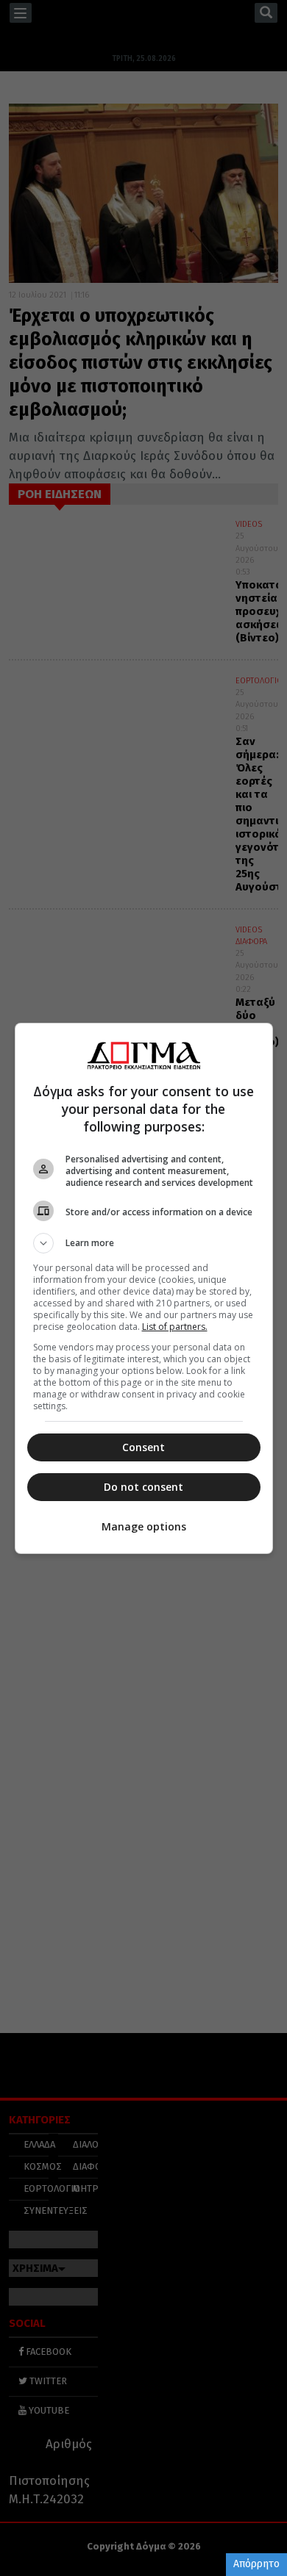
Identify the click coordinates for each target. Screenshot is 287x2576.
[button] (144, 1243)
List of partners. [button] (175, 1327)
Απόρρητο (256, 2564)
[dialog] (144, 1288)
